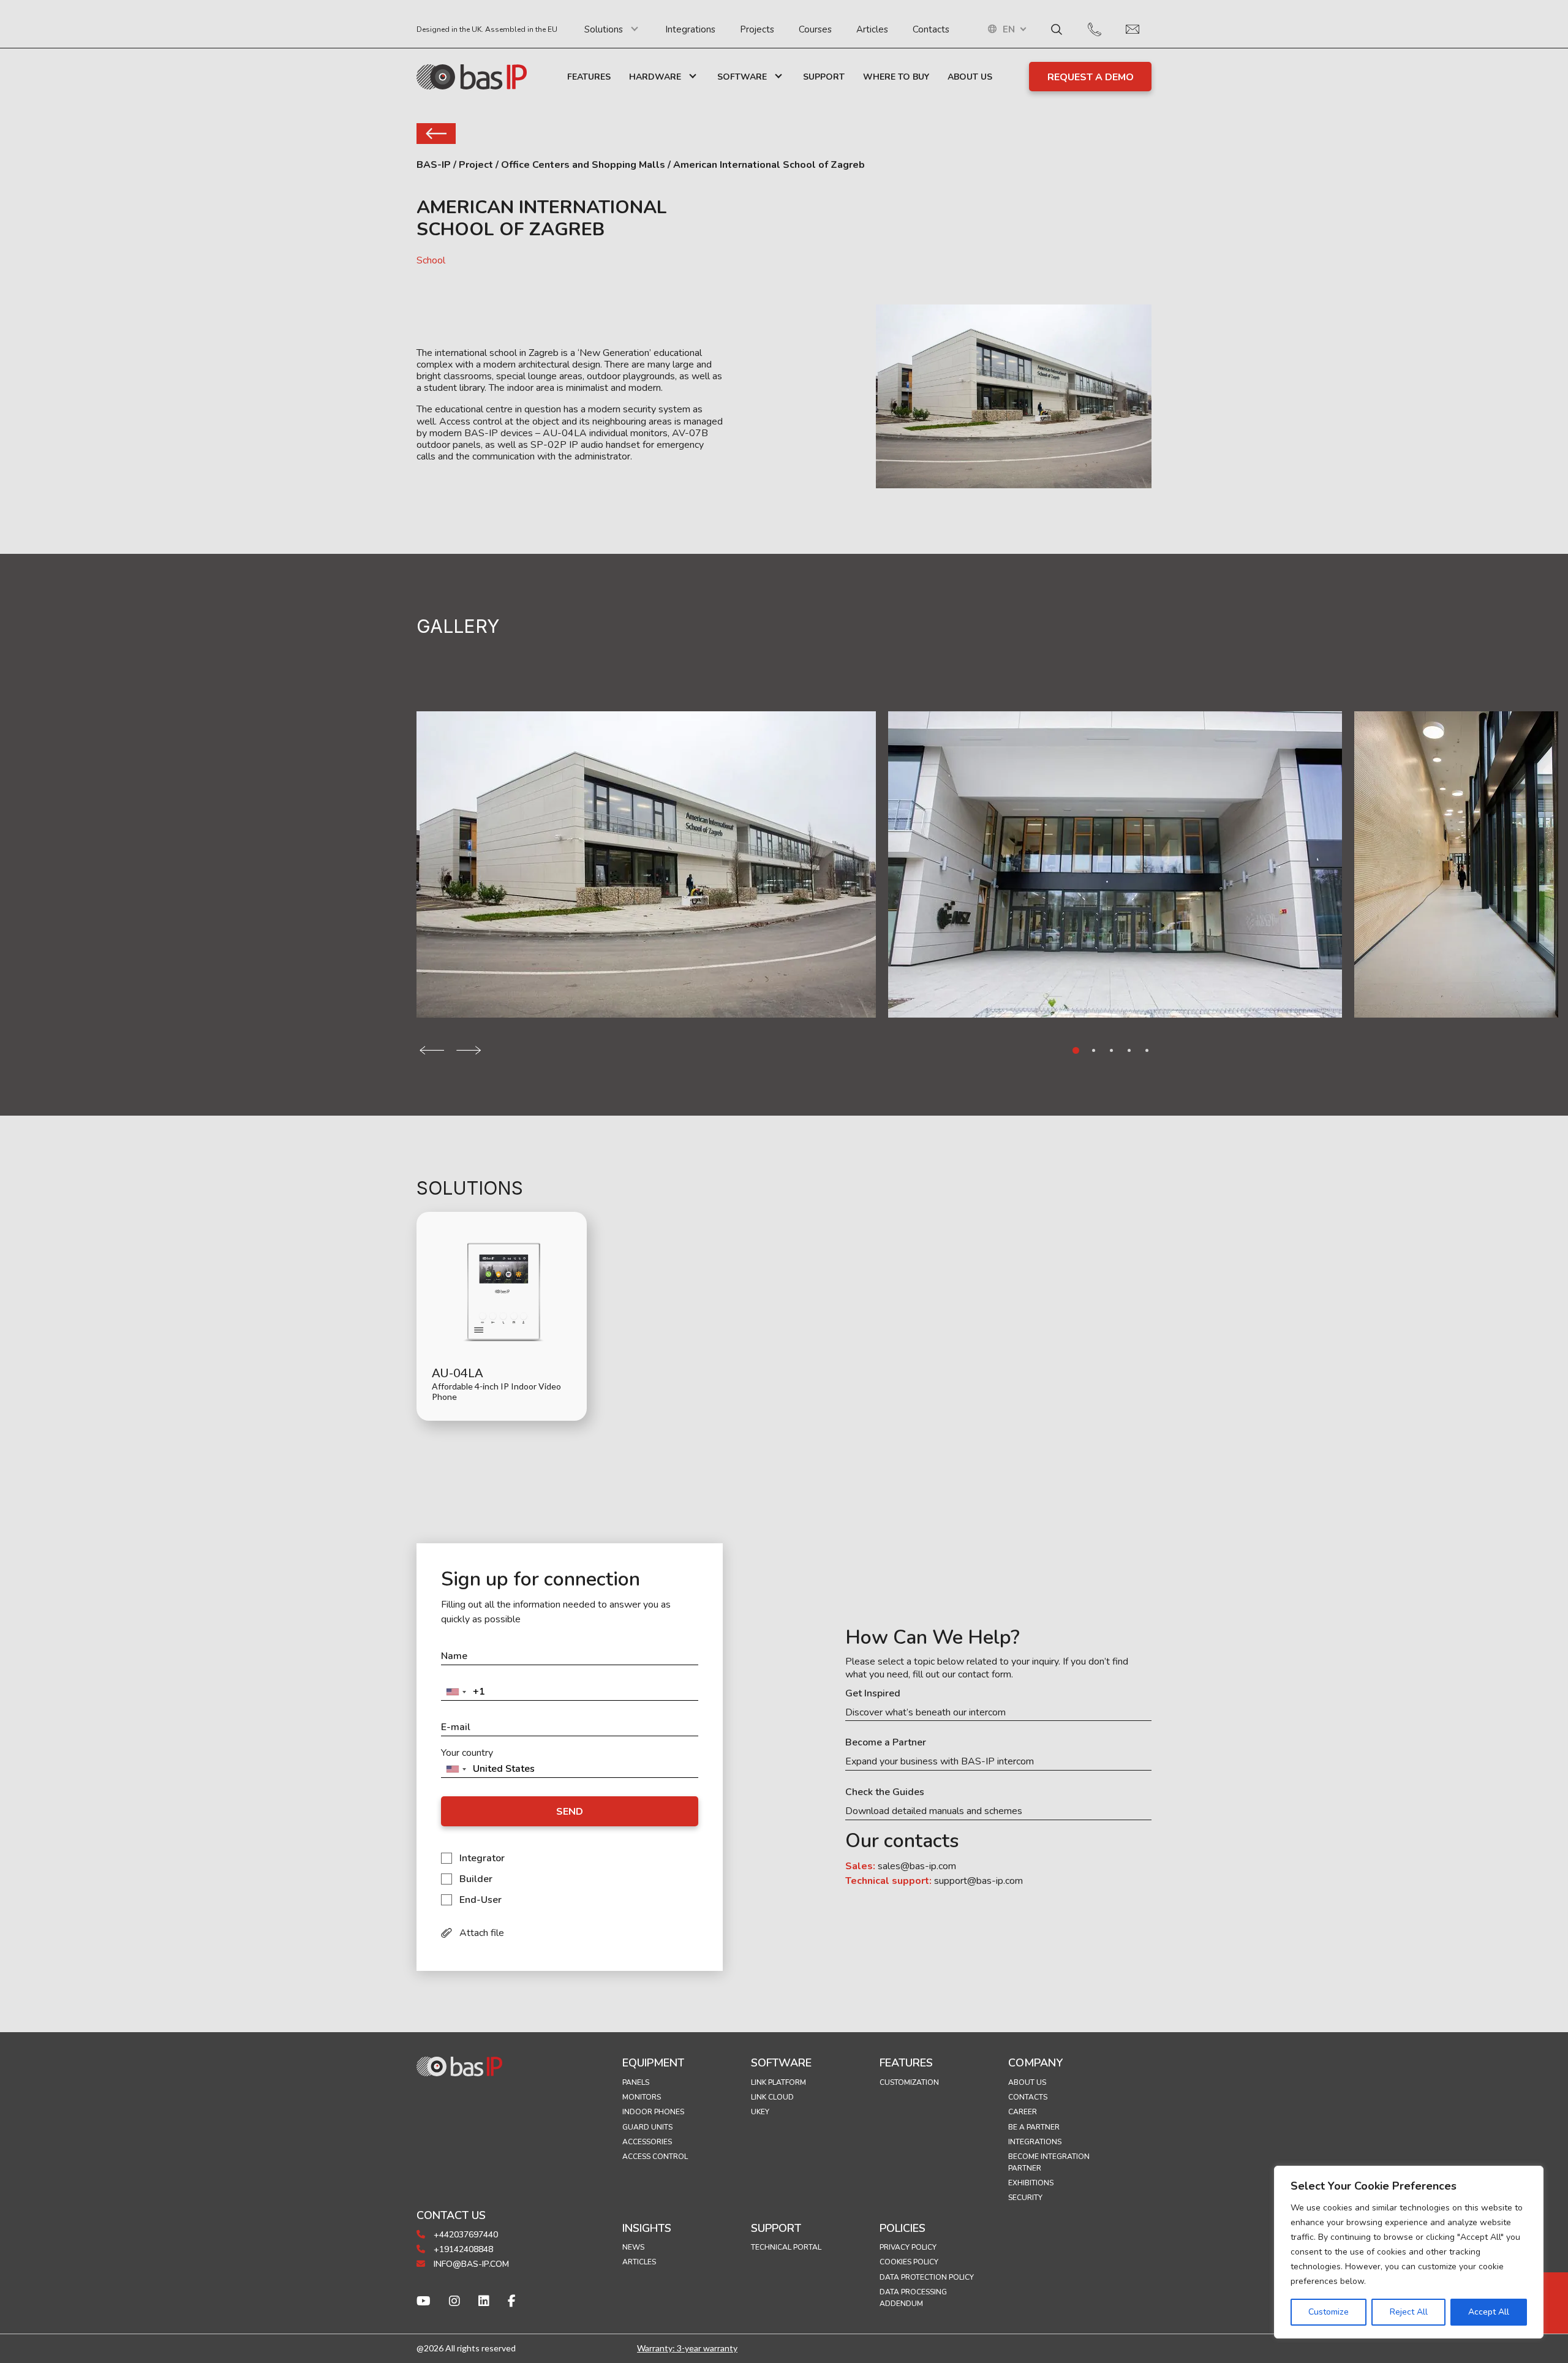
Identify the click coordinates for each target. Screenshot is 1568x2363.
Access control (655, 2157)
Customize (1329, 2312)
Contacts (931, 29)
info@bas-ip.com (470, 2264)
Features (589, 77)
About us (1027, 2082)
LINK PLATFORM (778, 2082)
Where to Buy (896, 77)
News (633, 2247)
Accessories (647, 2142)
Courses (815, 29)
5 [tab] (1147, 1050)
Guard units (647, 2127)
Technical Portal (786, 2247)
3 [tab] (1111, 1050)
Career (1023, 2112)
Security (1025, 2198)
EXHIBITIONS (1031, 2183)
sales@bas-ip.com (917, 1866)
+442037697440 (465, 2235)
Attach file (482, 1933)
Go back (436, 134)
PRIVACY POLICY (908, 2247)
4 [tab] (1129, 1050)
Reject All (1409, 2312)
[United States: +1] (456, 1692)
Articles (872, 29)
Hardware (655, 77)
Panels (636, 2082)
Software (742, 77)
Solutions (604, 29)
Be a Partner (1034, 2127)
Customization (909, 2082)
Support (824, 77)
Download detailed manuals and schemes (934, 1811)
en (1009, 30)
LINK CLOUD (772, 2097)
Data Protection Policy (927, 2277)
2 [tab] (1094, 1050)
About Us (970, 77)
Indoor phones (653, 2112)
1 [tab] (1076, 1050)
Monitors (642, 2097)
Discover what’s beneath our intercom (925, 1713)
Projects (757, 29)
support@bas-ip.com (978, 1881)
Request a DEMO (1091, 77)
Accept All (1489, 2312)
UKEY (760, 2112)
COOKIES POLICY (909, 2262)
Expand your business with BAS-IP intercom (940, 1762)
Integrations (690, 29)
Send (570, 1812)
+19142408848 (462, 2249)
